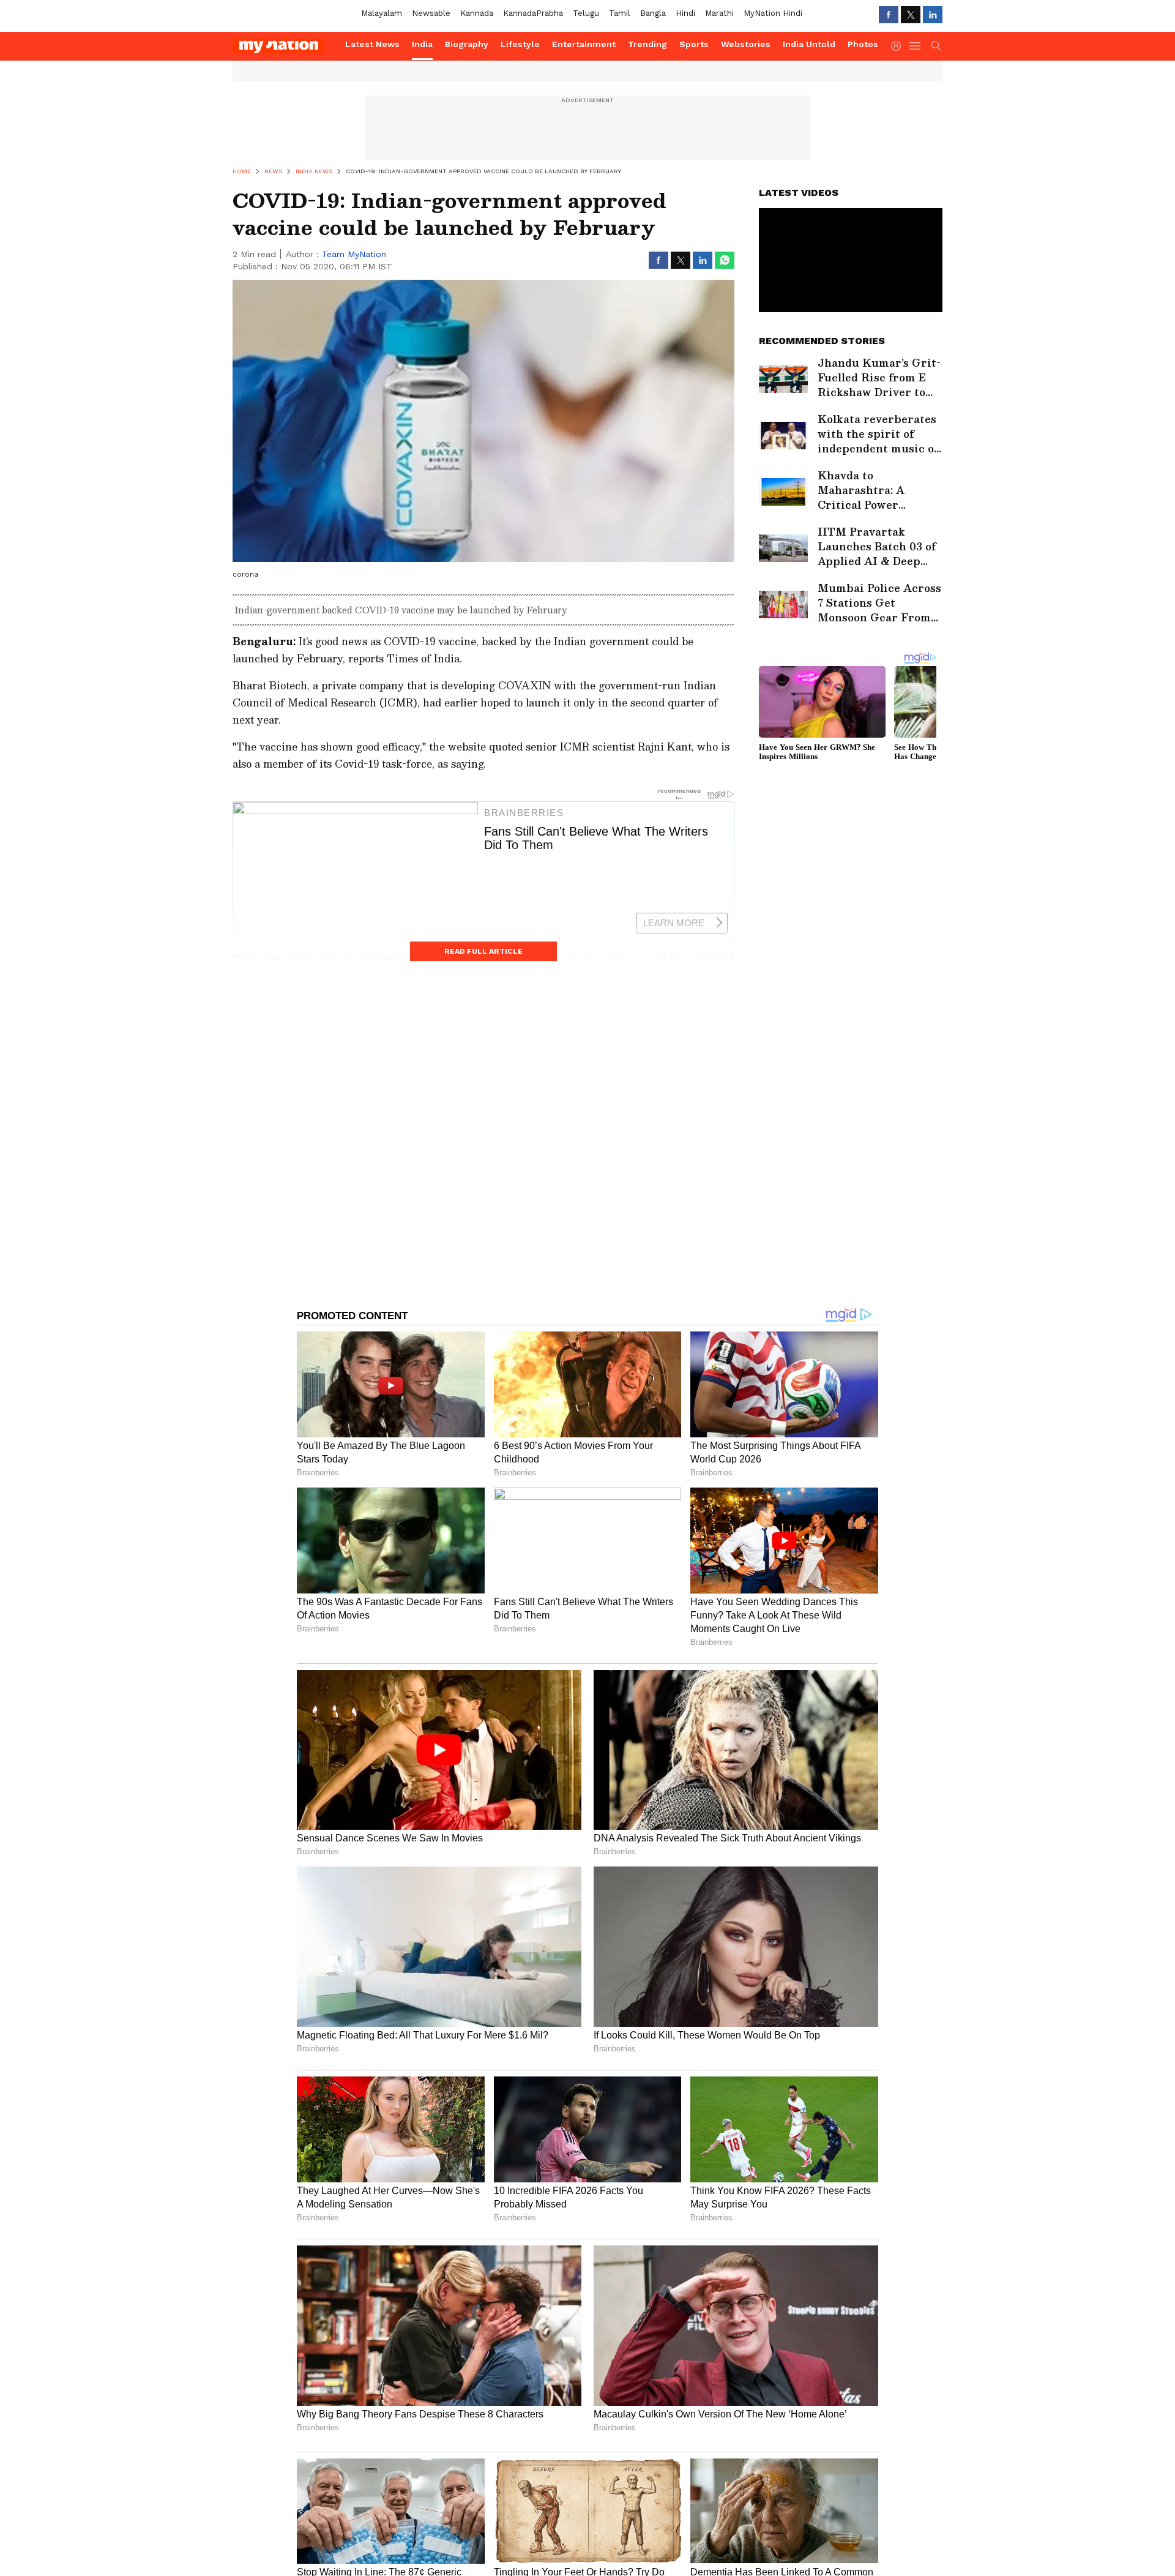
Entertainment (584, 44)
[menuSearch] (936, 46)
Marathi (719, 13)
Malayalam (382, 13)
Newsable (431, 13)
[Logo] (285, 46)
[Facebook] (889, 15)
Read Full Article (483, 951)
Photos (863, 44)
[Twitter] (911, 15)
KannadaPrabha (533, 13)
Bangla (653, 13)
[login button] (899, 46)
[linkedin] (933, 15)
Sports (694, 44)
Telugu (586, 13)
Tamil (620, 13)
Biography (467, 44)
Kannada (477, 13)
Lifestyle (520, 44)
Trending (647, 44)
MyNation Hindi (773, 13)
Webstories (746, 44)
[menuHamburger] (916, 46)
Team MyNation (354, 254)
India (422, 44)
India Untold (809, 44)
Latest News (372, 44)
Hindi (685, 13)
